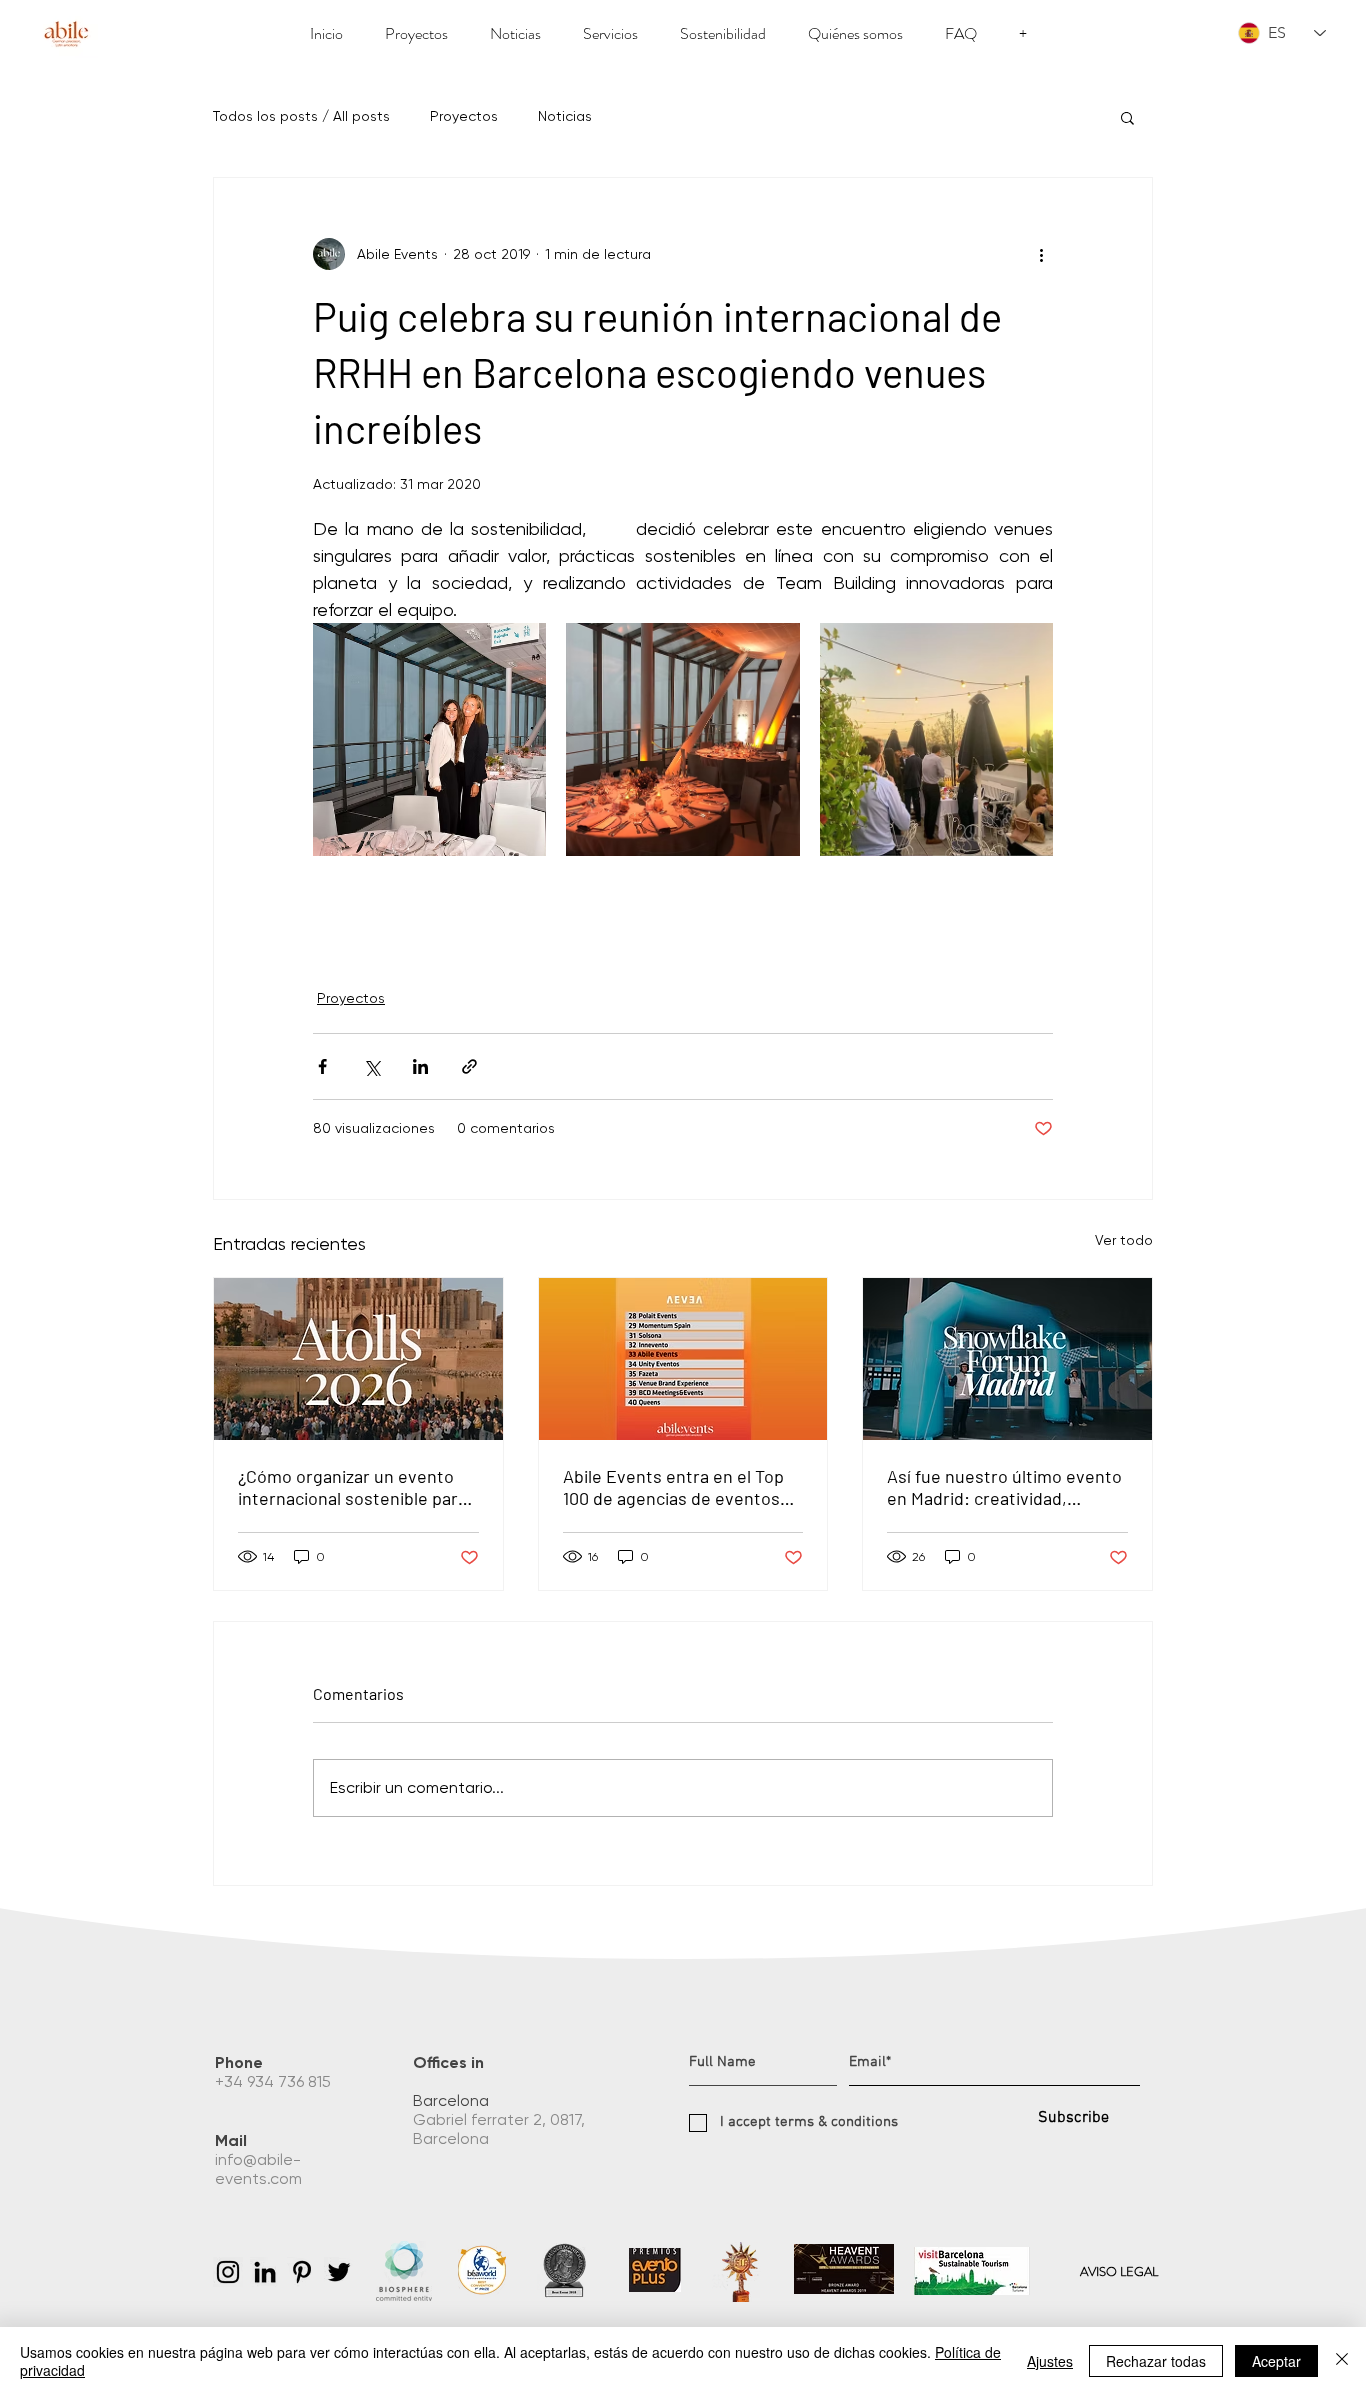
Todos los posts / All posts (301, 116)
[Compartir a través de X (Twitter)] (371, 1066)
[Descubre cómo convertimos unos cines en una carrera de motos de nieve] (1007, 1359)
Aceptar (1276, 2361)
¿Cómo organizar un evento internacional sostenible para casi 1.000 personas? (352, 1487)
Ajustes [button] (1050, 2361)
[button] (1127, 117)
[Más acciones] (1041, 254)
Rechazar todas (1156, 2361)
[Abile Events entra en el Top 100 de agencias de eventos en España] (683, 1359)
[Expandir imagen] (429, 739)
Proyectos (464, 116)
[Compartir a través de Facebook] (322, 1066)
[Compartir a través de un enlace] (469, 1066)
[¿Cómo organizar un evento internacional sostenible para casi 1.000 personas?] (358, 1359)
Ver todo (1124, 1240)
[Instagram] (228, 2272)
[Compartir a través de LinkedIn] (420, 1066)
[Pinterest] (302, 2272)
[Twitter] (339, 2272)
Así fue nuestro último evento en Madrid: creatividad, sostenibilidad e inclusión (1004, 1487)
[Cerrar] (1342, 2361)
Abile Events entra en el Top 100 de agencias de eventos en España (673, 1487)
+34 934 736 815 (275, 2081)
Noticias (565, 116)
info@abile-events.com (260, 2169)
